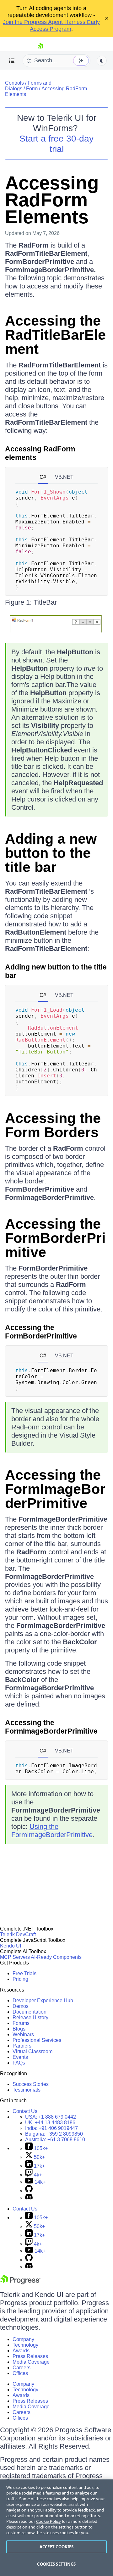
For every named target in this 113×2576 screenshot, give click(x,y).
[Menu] (12, 61)
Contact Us (25, 2111)
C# (43, 477)
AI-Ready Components (56, 1957)
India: (51, 2128)
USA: (51, 2117)
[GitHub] (29, 2191)
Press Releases (30, 2356)
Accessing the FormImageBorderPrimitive (55, 1489)
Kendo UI (11, 1946)
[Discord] (29, 2198)
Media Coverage (31, 2362)
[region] (56, 2528)
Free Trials (24, 1973)
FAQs (19, 2063)
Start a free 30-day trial (56, 144)
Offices (20, 2373)
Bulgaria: (54, 2134)
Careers (22, 2368)
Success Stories (31, 2084)
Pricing (20, 1979)
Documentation (30, 2012)
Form (32, 89)
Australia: (55, 2140)
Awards (21, 2351)
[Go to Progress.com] (20, 2283)
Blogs (19, 2029)
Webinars (23, 2034)
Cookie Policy (48, 2521)
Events (20, 2057)
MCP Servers (15, 1957)
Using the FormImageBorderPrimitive (52, 1831)
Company (23, 2339)
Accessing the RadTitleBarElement (55, 335)
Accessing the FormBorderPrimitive (55, 1238)
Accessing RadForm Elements (52, 200)
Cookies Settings (56, 2564)
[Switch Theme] (102, 61)
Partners (22, 2046)
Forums (21, 2023)
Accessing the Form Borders (53, 1125)
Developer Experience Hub (43, 2000)
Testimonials (27, 2090)
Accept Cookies (57, 2547)
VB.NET (64, 477)
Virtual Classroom (32, 2051)
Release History (30, 2017)
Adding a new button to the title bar (51, 853)
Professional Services (37, 2040)
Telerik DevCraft (18, 1934)
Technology (25, 2345)
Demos (21, 2006)
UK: (50, 2123)
